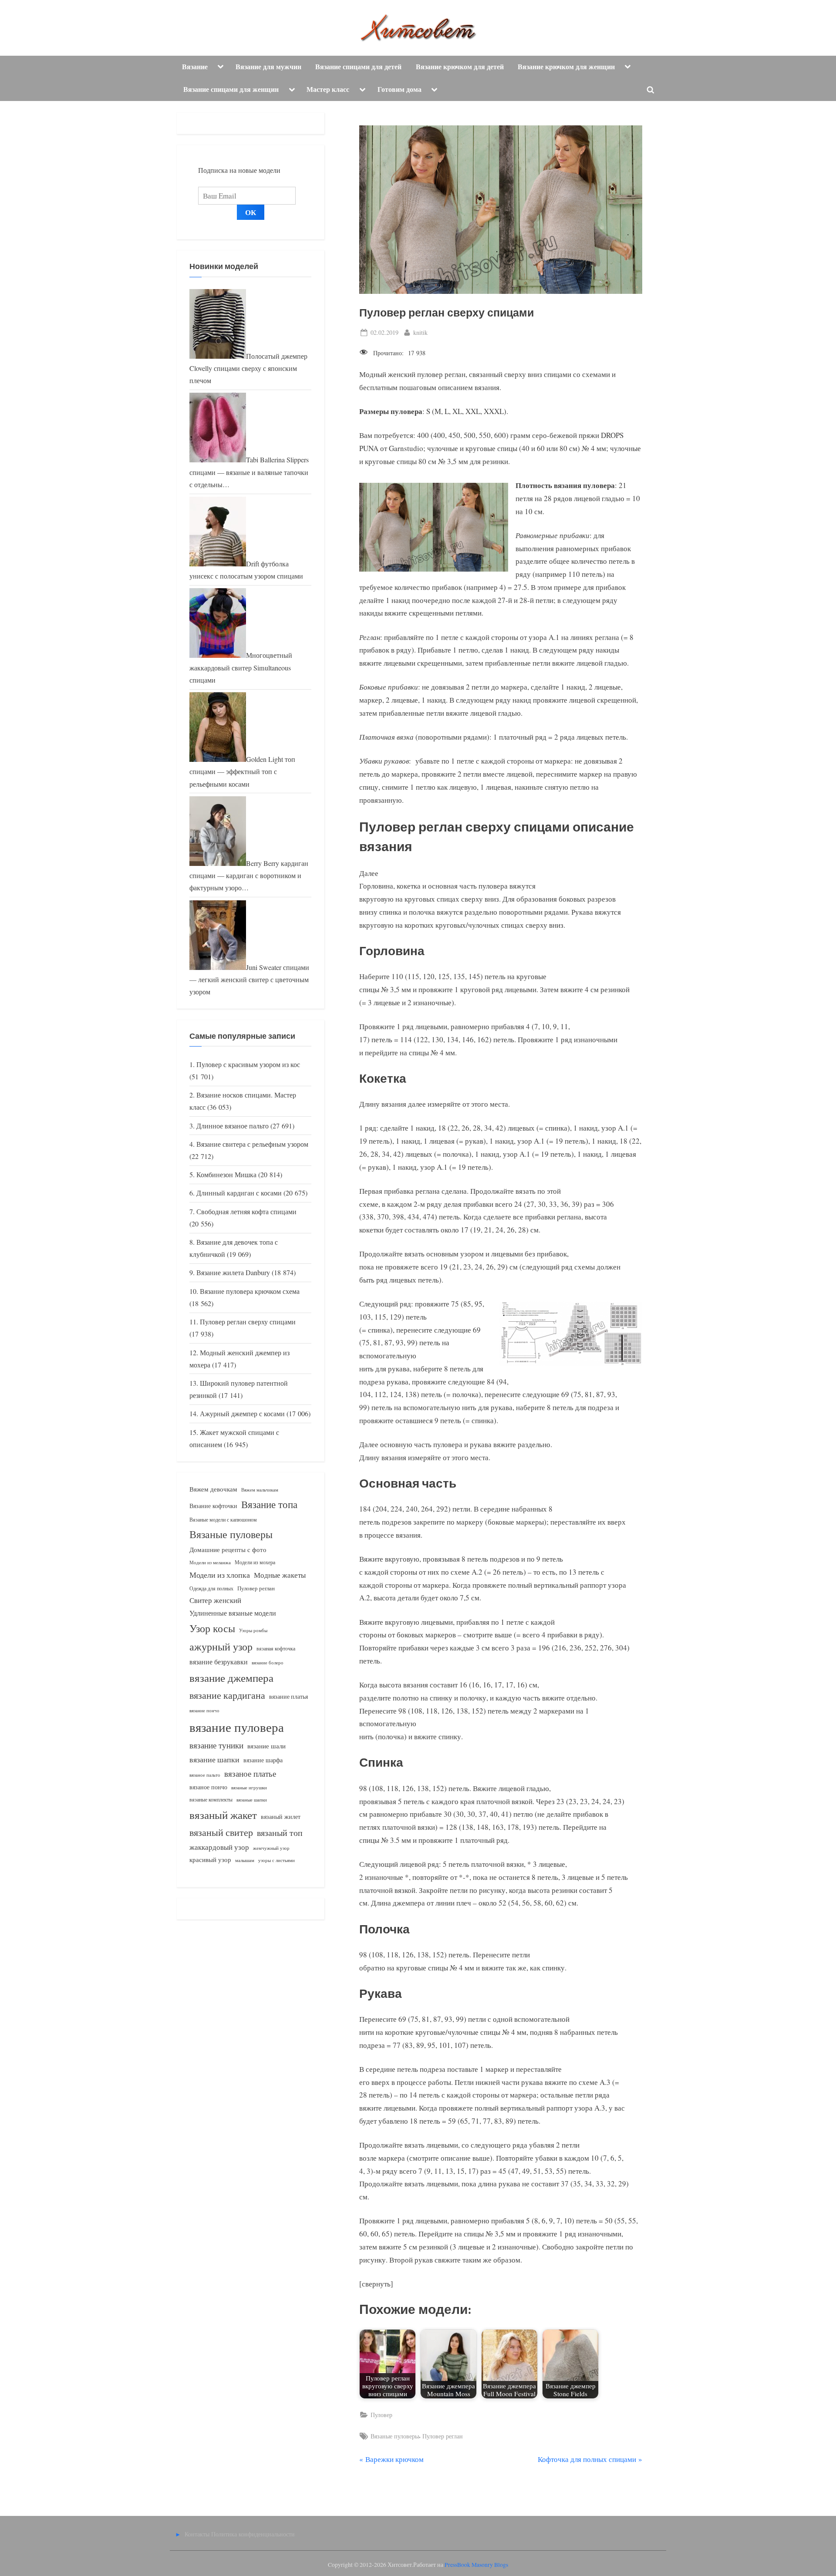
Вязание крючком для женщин (566, 67)
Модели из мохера (255, 1562)
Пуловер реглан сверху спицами (248, 1322)
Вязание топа (269, 1504)
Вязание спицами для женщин (231, 89)
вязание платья (288, 1696)
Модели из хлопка (220, 1575)
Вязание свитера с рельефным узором (252, 1144)
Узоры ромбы (253, 1630)
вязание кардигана (227, 1695)
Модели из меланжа (210, 1562)
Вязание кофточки (213, 1506)
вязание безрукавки (219, 1662)
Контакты (197, 2534)
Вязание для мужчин (268, 67)
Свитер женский (215, 1600)
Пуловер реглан (443, 2436)
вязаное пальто (205, 1775)
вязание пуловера (237, 1727)
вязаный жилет (281, 1817)
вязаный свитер (221, 1832)
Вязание (195, 67)
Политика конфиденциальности (253, 2534)
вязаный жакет (223, 1815)
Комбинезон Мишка (226, 1175)
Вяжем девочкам (213, 1489)
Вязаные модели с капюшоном (223, 1519)
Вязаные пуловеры (395, 2436)
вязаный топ (280, 1833)
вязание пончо (204, 1710)
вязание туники (216, 1745)
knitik (420, 332)
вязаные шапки (252, 1800)
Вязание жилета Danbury (233, 1273)
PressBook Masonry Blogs (476, 2565)
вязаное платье (250, 1773)
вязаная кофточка (276, 1648)
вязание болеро (268, 1662)
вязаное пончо (208, 1787)
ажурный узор (221, 1647)
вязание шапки (214, 1759)
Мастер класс (328, 89)
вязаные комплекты (211, 1800)
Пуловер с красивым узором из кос (248, 1064)
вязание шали (266, 1746)
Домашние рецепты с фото (228, 1549)
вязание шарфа (263, 1760)
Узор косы (212, 1628)
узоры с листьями (276, 1860)
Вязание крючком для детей (460, 67)
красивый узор (210, 1860)
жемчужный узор (271, 1848)
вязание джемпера (231, 1678)
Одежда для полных (211, 1588)
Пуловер (381, 2415)
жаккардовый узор (219, 1847)
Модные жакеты (280, 1575)
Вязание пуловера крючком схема (250, 1291)
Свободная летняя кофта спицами (246, 1212)
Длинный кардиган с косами (239, 1193)
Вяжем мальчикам (260, 1490)
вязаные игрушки (249, 1787)
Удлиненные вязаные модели (233, 1613)
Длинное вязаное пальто (233, 1126)
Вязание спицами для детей (358, 67)
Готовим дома (399, 89)
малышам (245, 1860)
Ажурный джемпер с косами (242, 1414)
